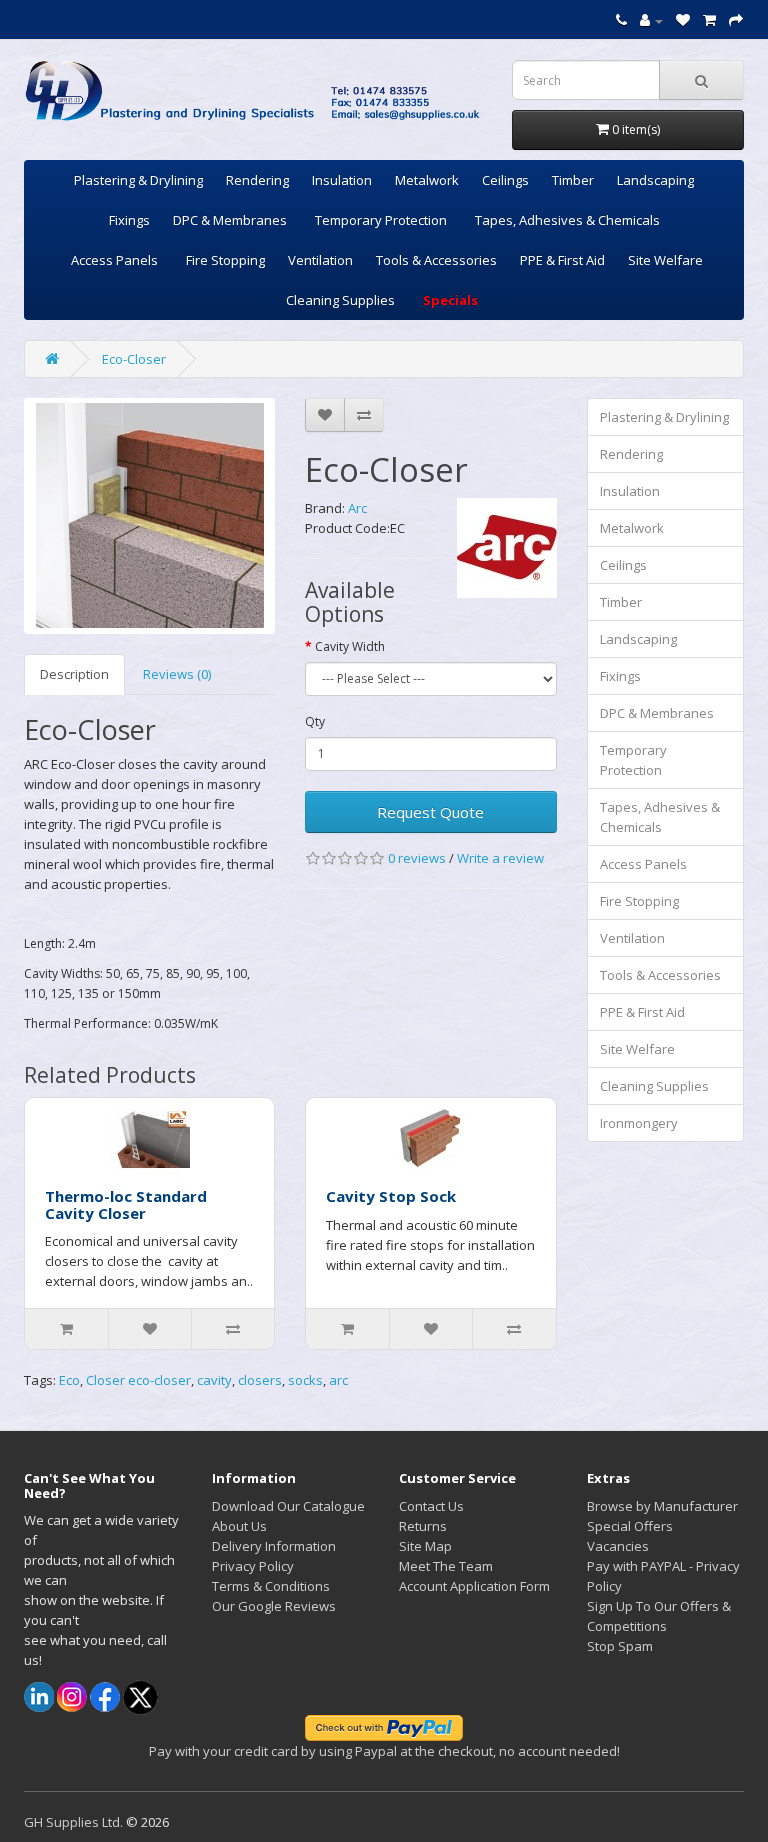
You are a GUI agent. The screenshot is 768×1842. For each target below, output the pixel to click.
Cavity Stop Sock (391, 1196)
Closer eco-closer (138, 1380)
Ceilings (505, 180)
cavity (214, 1380)
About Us (239, 1526)
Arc (357, 508)
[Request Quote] (736, 20)
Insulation (342, 180)
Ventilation (320, 260)
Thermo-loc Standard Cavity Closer (126, 1204)
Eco (69, 1380)
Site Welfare (665, 260)
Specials (450, 300)
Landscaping (655, 180)
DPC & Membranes (230, 220)
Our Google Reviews (274, 1606)
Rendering (257, 180)
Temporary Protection (381, 220)
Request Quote (430, 812)
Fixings (129, 220)
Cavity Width (350, 646)
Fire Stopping (225, 260)
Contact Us (431, 1506)
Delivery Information (274, 1546)
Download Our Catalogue (288, 1506)
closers (260, 1380)
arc (338, 1380)
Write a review (500, 858)
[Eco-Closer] (149, 516)
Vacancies (618, 1546)
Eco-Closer (134, 359)
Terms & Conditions (271, 1586)
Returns (423, 1526)
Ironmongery (639, 1123)
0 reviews (417, 858)
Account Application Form (474, 1586)
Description (74, 674)
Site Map (425, 1546)
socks (305, 1380)
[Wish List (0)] (683, 20)
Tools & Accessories (436, 260)
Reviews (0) (177, 674)
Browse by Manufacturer (662, 1506)
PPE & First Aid (562, 260)
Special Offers (630, 1526)
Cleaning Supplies (340, 300)
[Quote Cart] (709, 20)
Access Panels (114, 260)
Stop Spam (620, 1646)
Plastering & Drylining (138, 180)
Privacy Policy (253, 1566)
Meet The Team (446, 1566)
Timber (573, 180)
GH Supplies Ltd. (73, 1822)
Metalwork (427, 180)
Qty (315, 721)
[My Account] (651, 20)
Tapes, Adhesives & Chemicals (567, 220)
